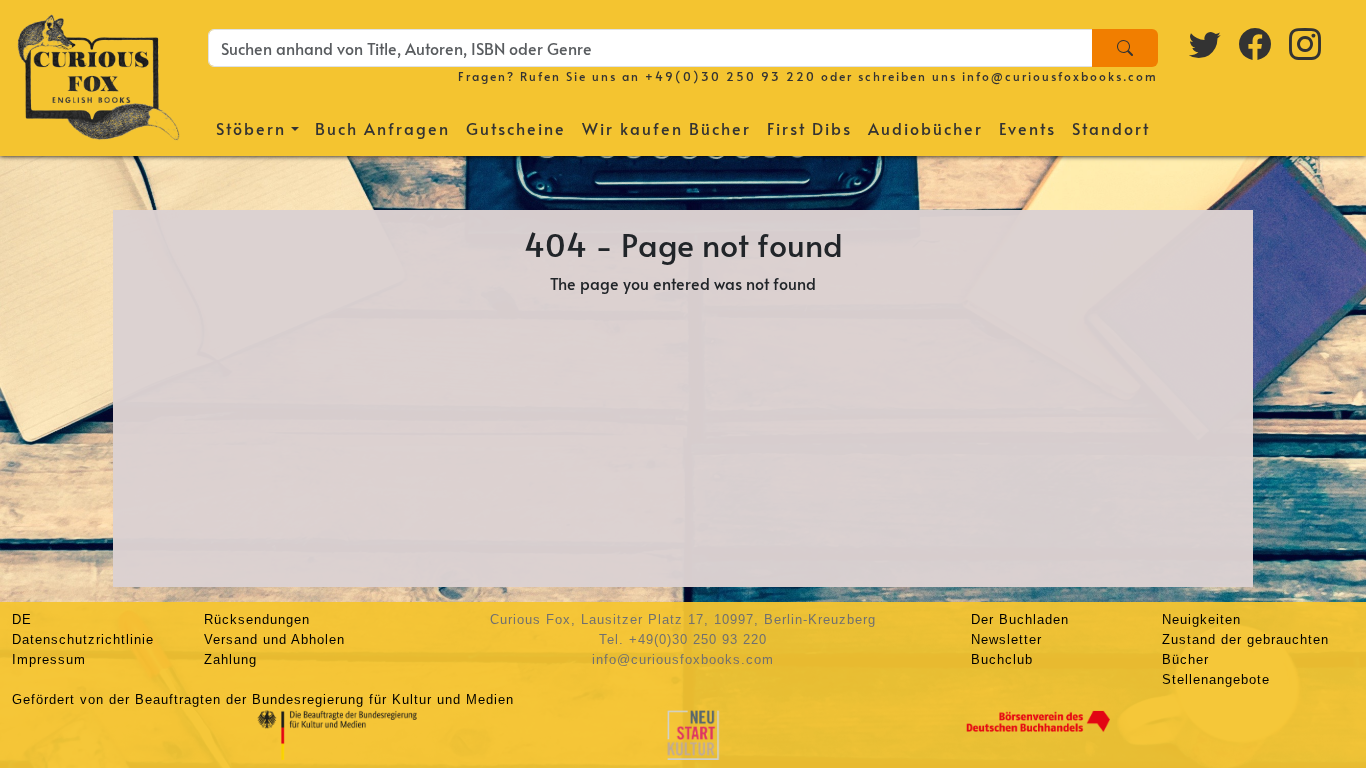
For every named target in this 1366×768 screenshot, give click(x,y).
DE (22, 619)
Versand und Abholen (274, 639)
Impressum (49, 659)
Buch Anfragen (382, 128)
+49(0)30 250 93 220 (730, 76)
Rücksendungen (257, 619)
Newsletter (1006, 639)
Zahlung (230, 659)
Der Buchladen (1020, 619)
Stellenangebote (1216, 679)
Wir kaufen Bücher (666, 128)
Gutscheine (516, 128)
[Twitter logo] (1206, 43)
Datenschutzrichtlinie (83, 639)
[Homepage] (98, 75)
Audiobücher (925, 128)
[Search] (1125, 48)
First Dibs (809, 128)
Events (1027, 128)
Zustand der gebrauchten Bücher (1245, 649)
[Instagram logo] (1306, 43)
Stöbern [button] (251, 128)
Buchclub (1002, 659)
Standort (1111, 128)
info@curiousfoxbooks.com (1060, 76)
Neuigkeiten (1201, 619)
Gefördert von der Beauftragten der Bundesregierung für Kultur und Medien (263, 699)
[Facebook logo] (1256, 43)
